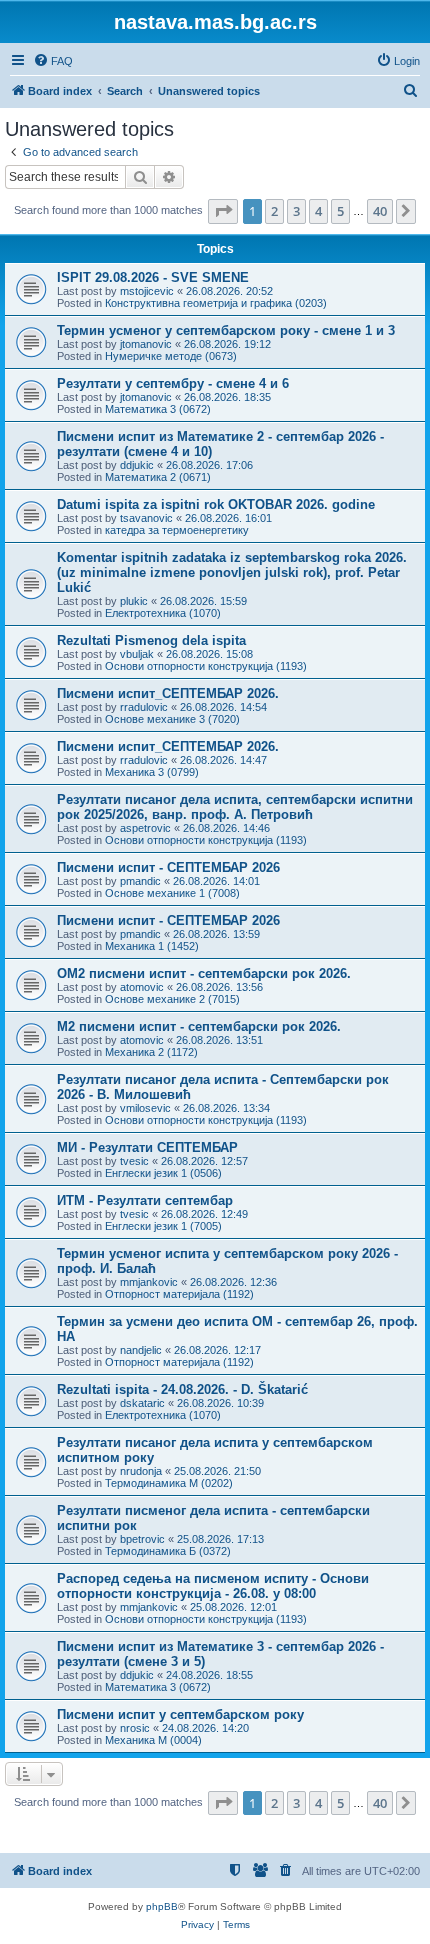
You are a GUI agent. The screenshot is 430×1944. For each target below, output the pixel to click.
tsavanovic (146, 518)
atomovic (142, 987)
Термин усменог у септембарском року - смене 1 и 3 (226, 330)
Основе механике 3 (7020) (172, 719)
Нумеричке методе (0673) (171, 356)
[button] (223, 211)
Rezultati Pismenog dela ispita (151, 640)
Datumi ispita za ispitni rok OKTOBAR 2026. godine (216, 504)
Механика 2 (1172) (151, 1052)
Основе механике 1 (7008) (172, 893)
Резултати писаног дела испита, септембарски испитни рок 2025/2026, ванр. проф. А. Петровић (235, 807)
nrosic (135, 1728)
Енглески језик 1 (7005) (163, 1226)
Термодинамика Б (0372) (168, 1551)
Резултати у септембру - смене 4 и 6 (173, 383)
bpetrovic (142, 1539)
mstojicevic (147, 291)
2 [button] (274, 211)
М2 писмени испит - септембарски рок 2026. (199, 1026)
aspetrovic (145, 828)
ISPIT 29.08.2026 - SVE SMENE (153, 277)
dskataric (142, 1403)
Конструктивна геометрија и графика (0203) (216, 303)
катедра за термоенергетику (177, 530)
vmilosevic (145, 1108)
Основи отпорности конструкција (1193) (206, 666)
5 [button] (340, 211)
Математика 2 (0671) (158, 477)
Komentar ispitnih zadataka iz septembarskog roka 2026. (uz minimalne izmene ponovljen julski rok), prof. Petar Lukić (232, 572)
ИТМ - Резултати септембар (145, 1200)
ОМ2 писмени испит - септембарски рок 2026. (204, 973)
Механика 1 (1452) (152, 946)
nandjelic (141, 1350)
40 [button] (380, 211)
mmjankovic (149, 1282)
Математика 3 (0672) (158, 409)
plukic (134, 601)
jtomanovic (146, 344)
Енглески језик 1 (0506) (163, 1173)
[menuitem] (53, 61)
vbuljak (137, 654)
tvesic (134, 1161)
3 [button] (296, 211)
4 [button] (318, 211)
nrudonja (141, 1471)
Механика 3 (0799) (152, 772)
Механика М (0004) (153, 1740)
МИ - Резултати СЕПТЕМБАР (147, 1147)
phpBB (162, 1906)
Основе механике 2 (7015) (172, 999)
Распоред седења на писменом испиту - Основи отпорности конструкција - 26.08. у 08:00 (213, 1586)
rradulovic (144, 707)
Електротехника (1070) (163, 613)
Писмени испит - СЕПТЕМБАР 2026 (168, 867)
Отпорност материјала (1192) (179, 1294)
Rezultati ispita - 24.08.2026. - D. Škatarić (182, 1389)
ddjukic (137, 465)
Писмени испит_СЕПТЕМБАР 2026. (168, 693)
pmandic (140, 881)
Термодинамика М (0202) (169, 1483)
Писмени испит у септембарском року (180, 1714)
